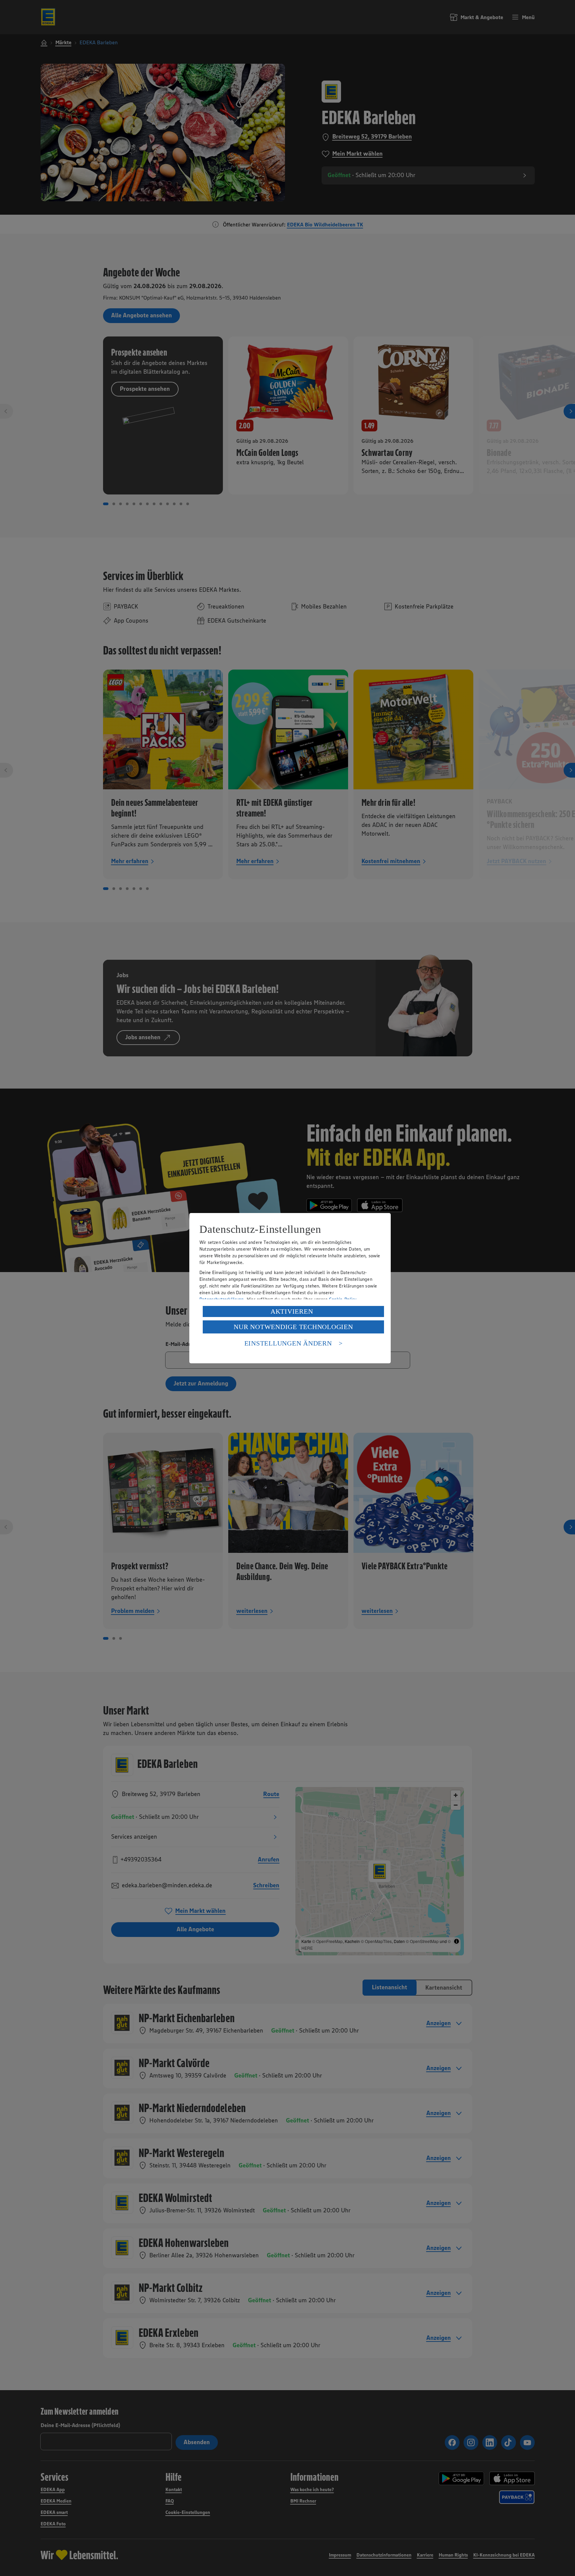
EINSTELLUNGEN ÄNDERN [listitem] (288, 1343)
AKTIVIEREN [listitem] (292, 1311)
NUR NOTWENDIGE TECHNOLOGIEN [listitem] (293, 1327)
